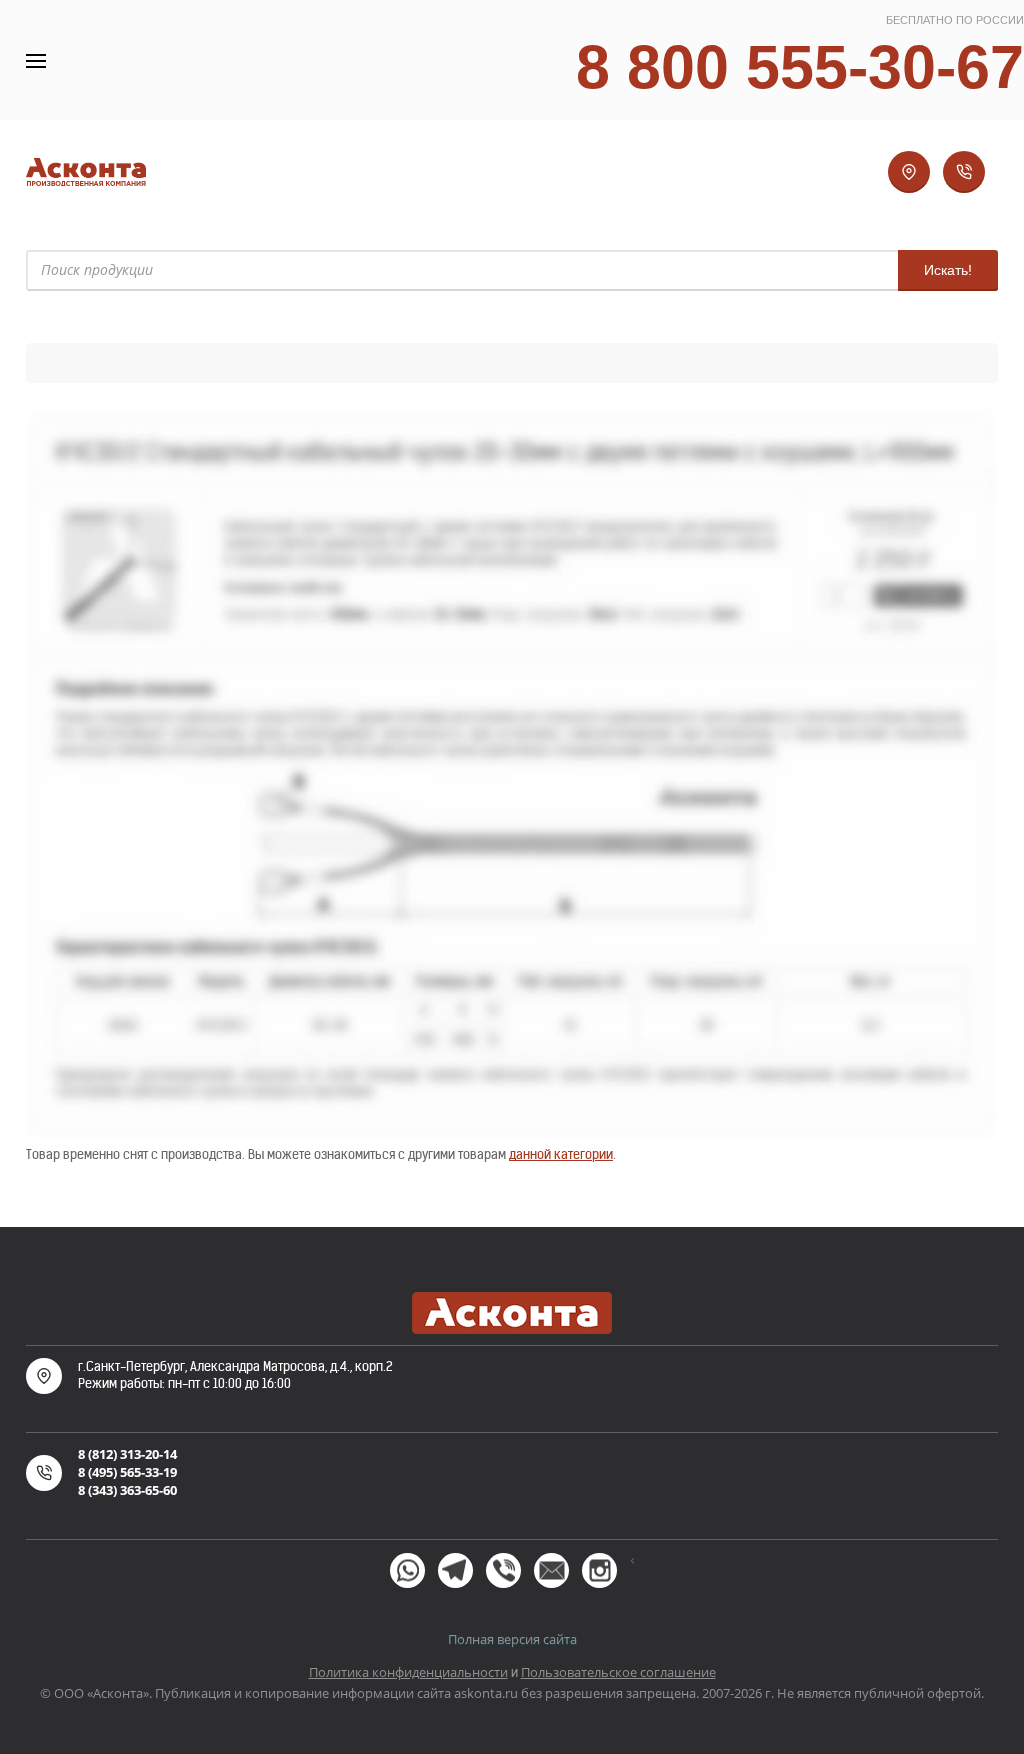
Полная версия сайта (512, 1639)
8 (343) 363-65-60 (127, 1490)
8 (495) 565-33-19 (127, 1472)
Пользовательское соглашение (618, 1672)
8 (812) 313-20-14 (127, 1454)
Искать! (948, 270)
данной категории (561, 1154)
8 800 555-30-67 (800, 66)
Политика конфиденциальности (408, 1672)
